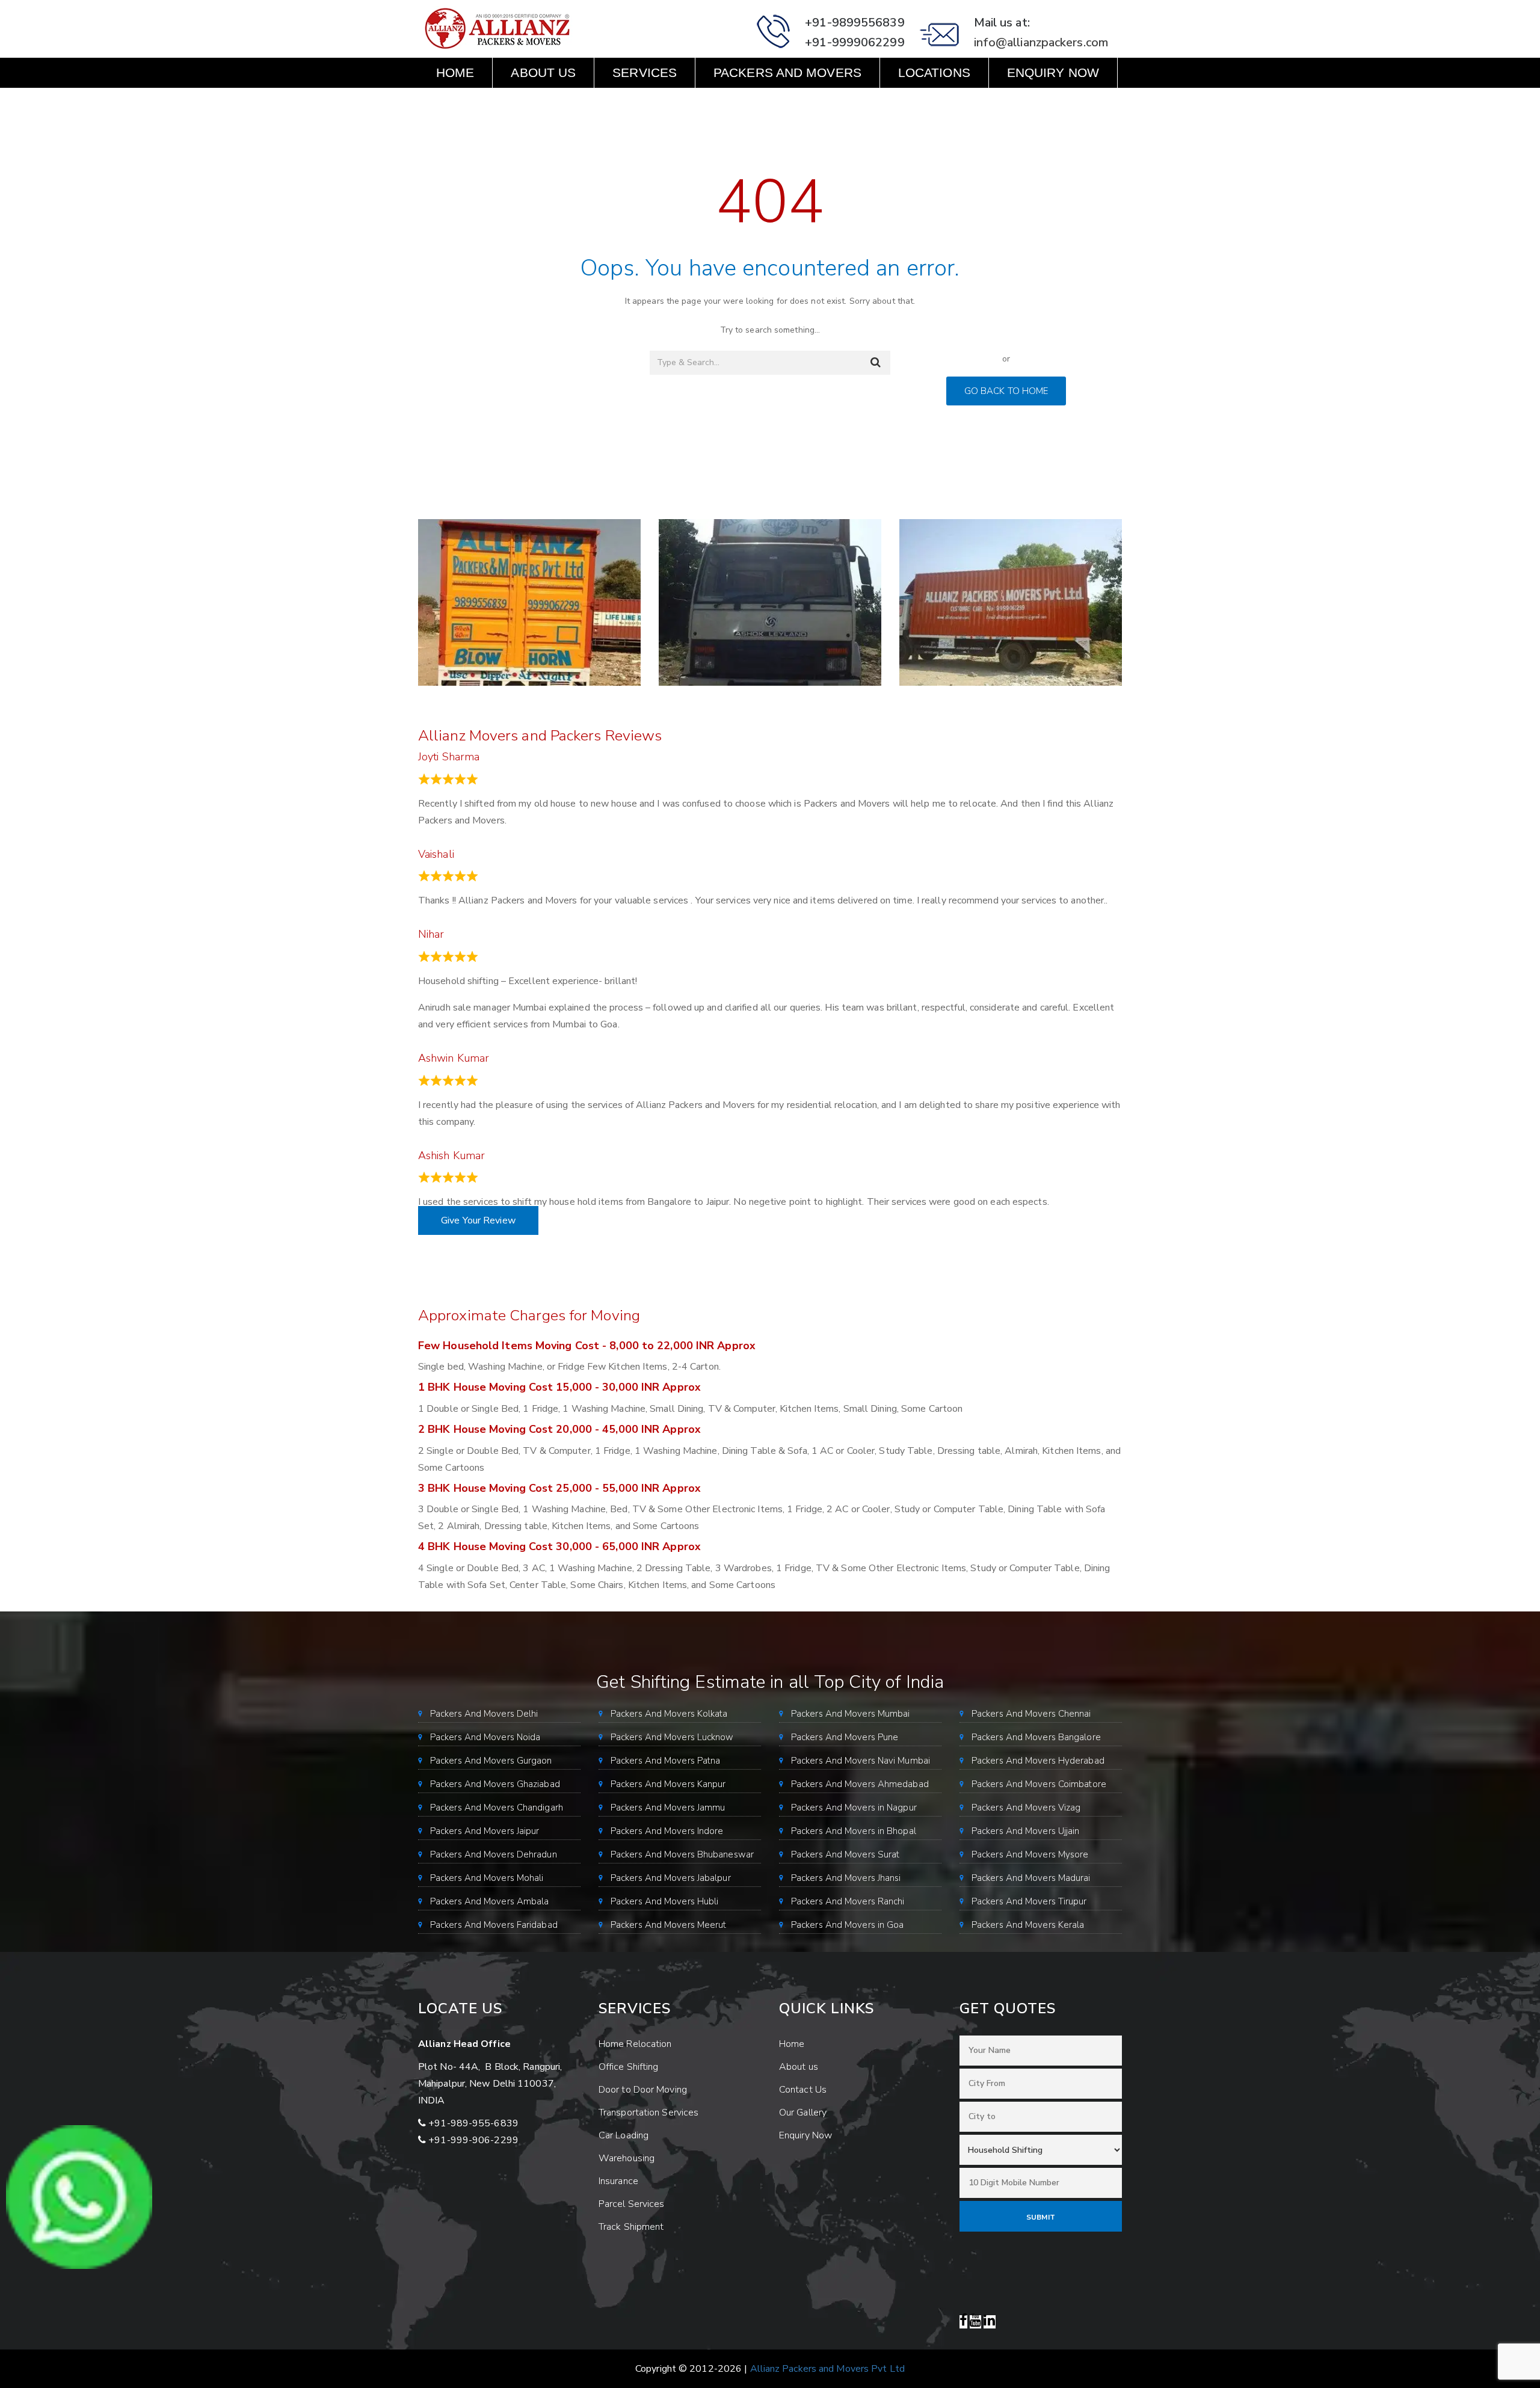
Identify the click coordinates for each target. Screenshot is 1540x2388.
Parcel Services (632, 2204)
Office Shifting (629, 2067)
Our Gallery (803, 2113)
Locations (934, 72)
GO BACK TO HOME (1006, 391)
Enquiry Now (1053, 72)
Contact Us (477, 103)
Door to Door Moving (643, 2090)
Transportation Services (648, 2113)
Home (455, 72)
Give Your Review (478, 1220)
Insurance (618, 2181)
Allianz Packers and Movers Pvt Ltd (827, 2369)
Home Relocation (635, 2044)
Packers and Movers (787, 72)
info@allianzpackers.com (1041, 42)
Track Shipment (631, 2227)
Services (645, 72)
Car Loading (624, 2135)
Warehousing (627, 2158)
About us (543, 72)
